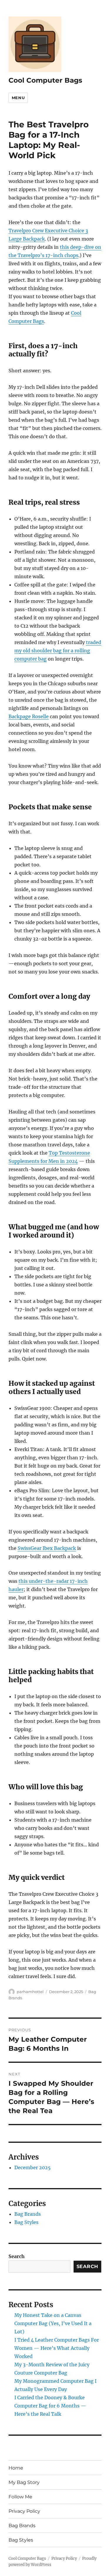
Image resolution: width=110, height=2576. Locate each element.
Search (17, 2256)
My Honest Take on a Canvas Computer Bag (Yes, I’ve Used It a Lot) (53, 2323)
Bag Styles (26, 2222)
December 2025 (33, 2167)
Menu (18, 98)
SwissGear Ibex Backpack (47, 1548)
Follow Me (20, 2497)
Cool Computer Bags (45, 80)
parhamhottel (30, 1992)
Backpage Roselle (29, 716)
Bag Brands (28, 2214)
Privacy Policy (24, 2511)
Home (16, 2468)
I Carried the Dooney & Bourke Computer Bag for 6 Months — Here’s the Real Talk (50, 2406)
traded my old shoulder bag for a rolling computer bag (58, 651)
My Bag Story (24, 2482)
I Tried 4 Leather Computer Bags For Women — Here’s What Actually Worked (57, 2348)
